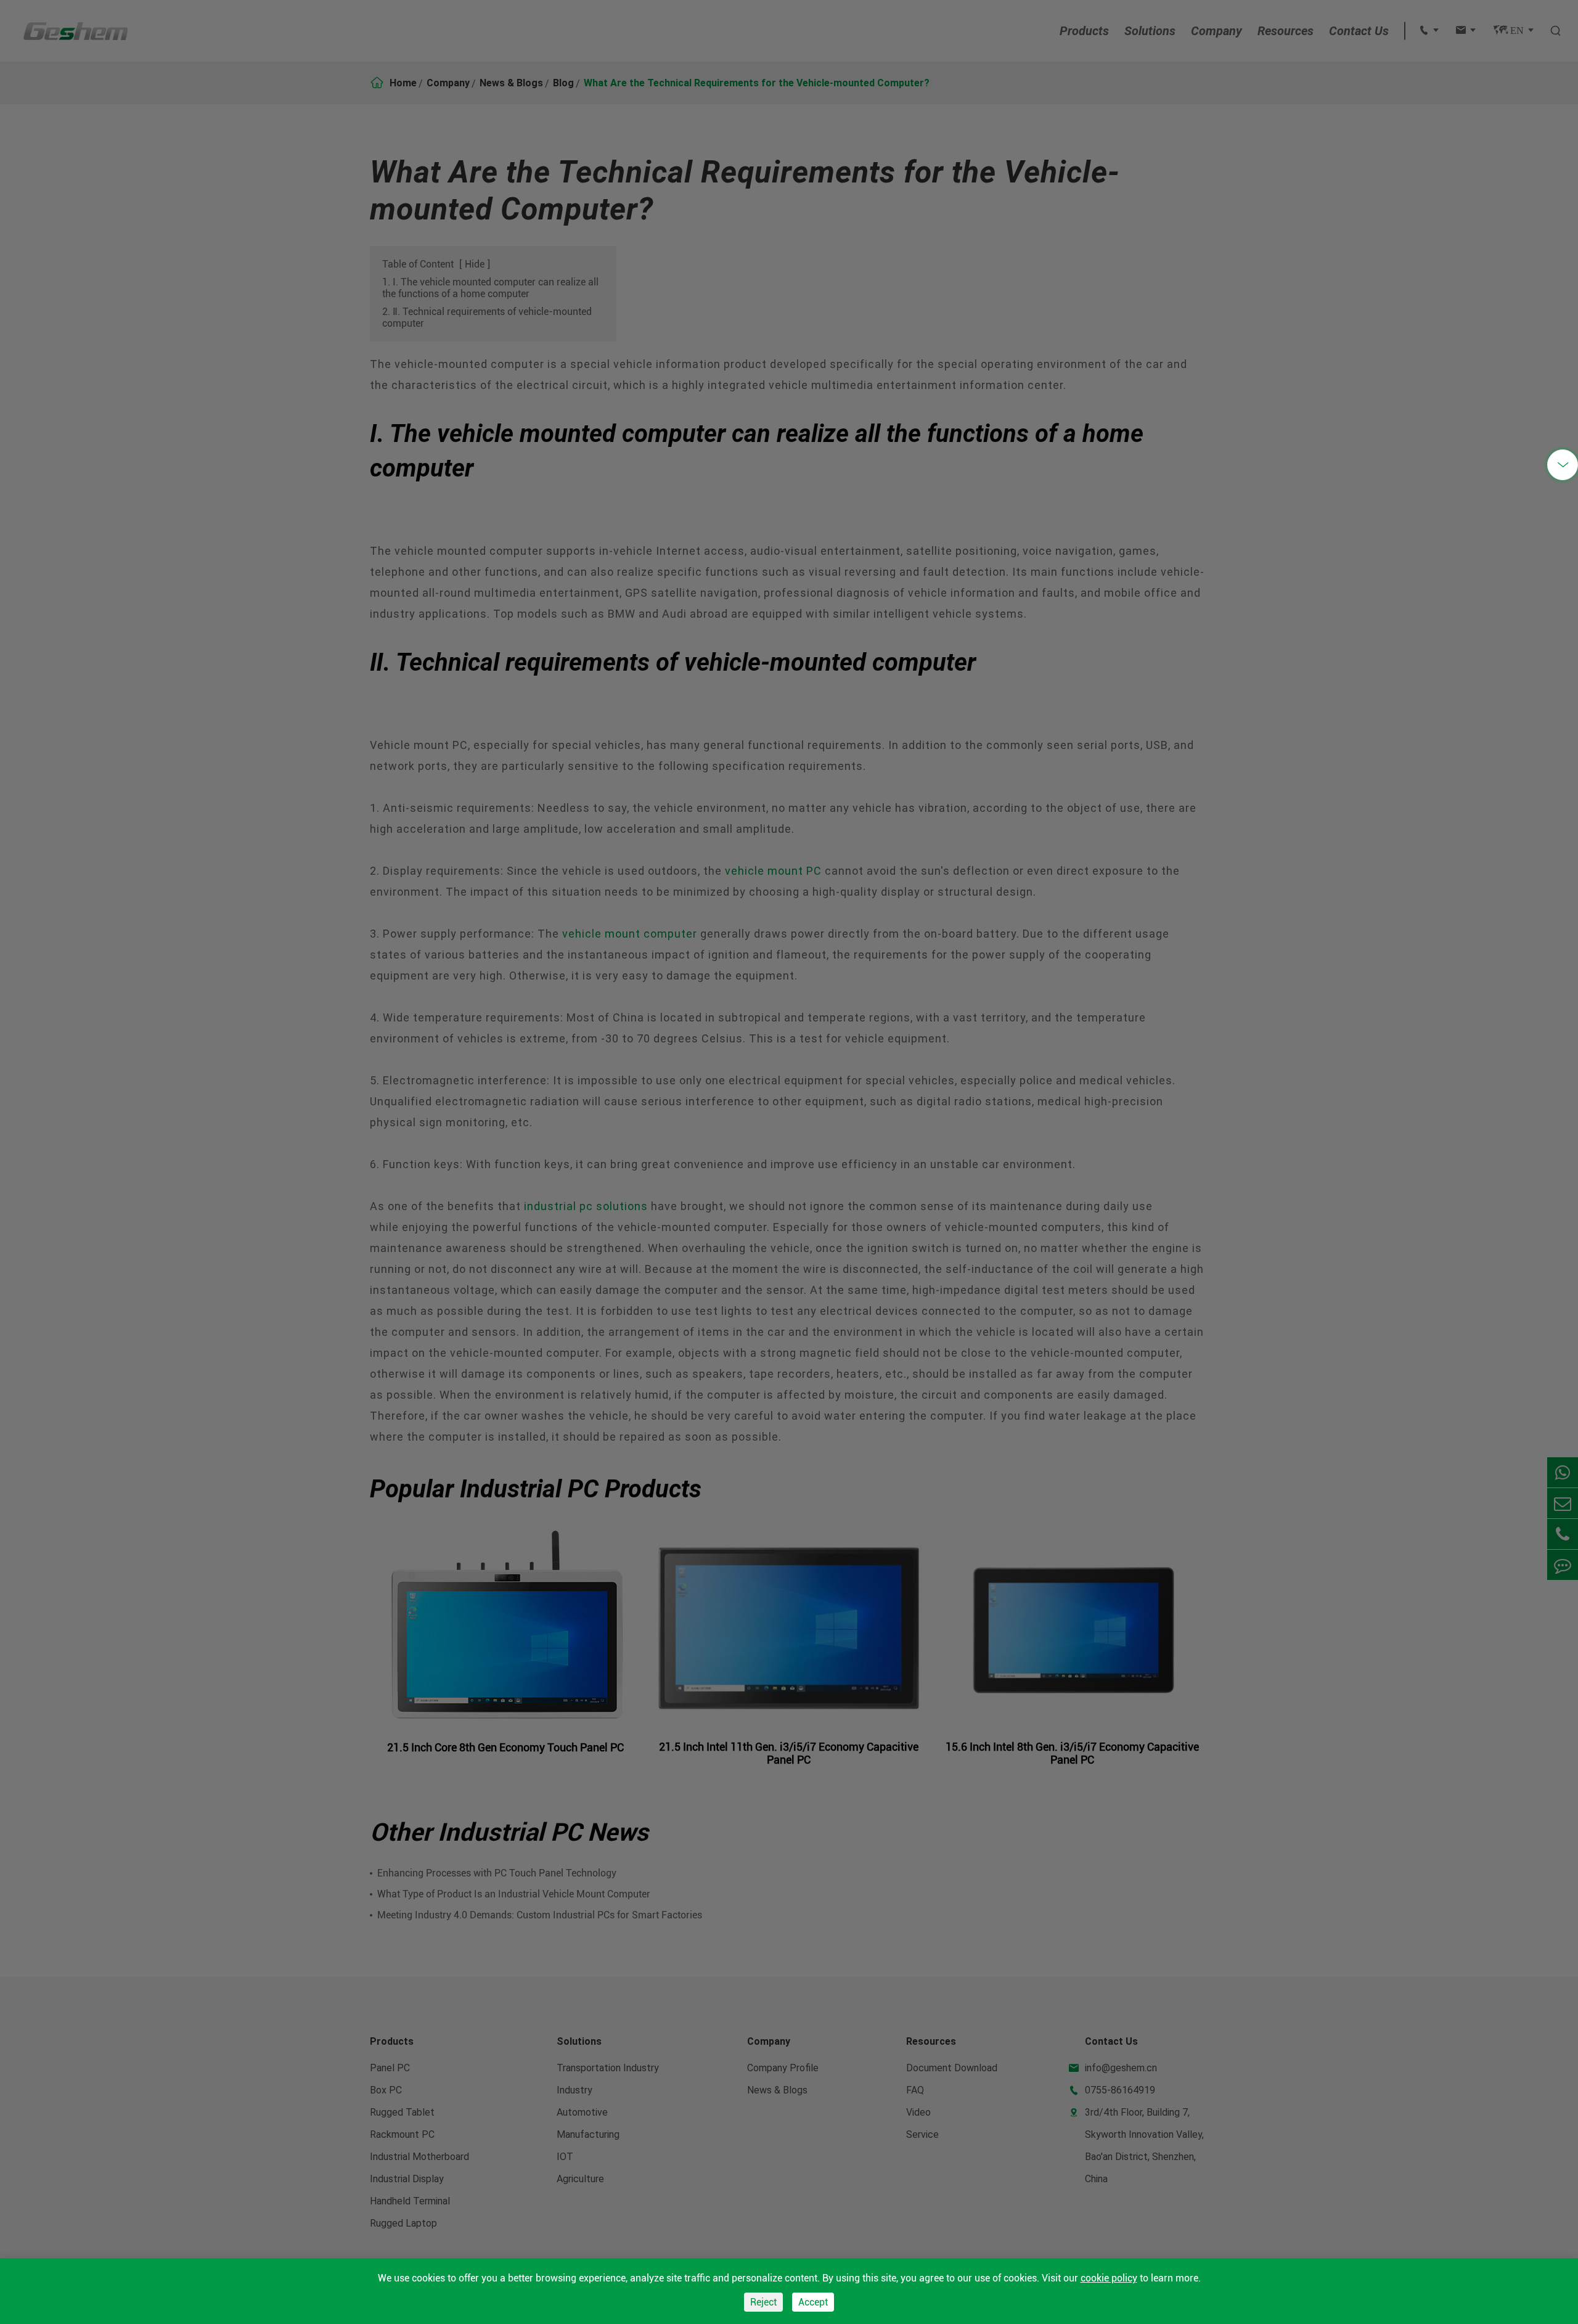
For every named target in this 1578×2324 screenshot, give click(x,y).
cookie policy (1109, 2278)
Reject (763, 2302)
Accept (813, 2302)
